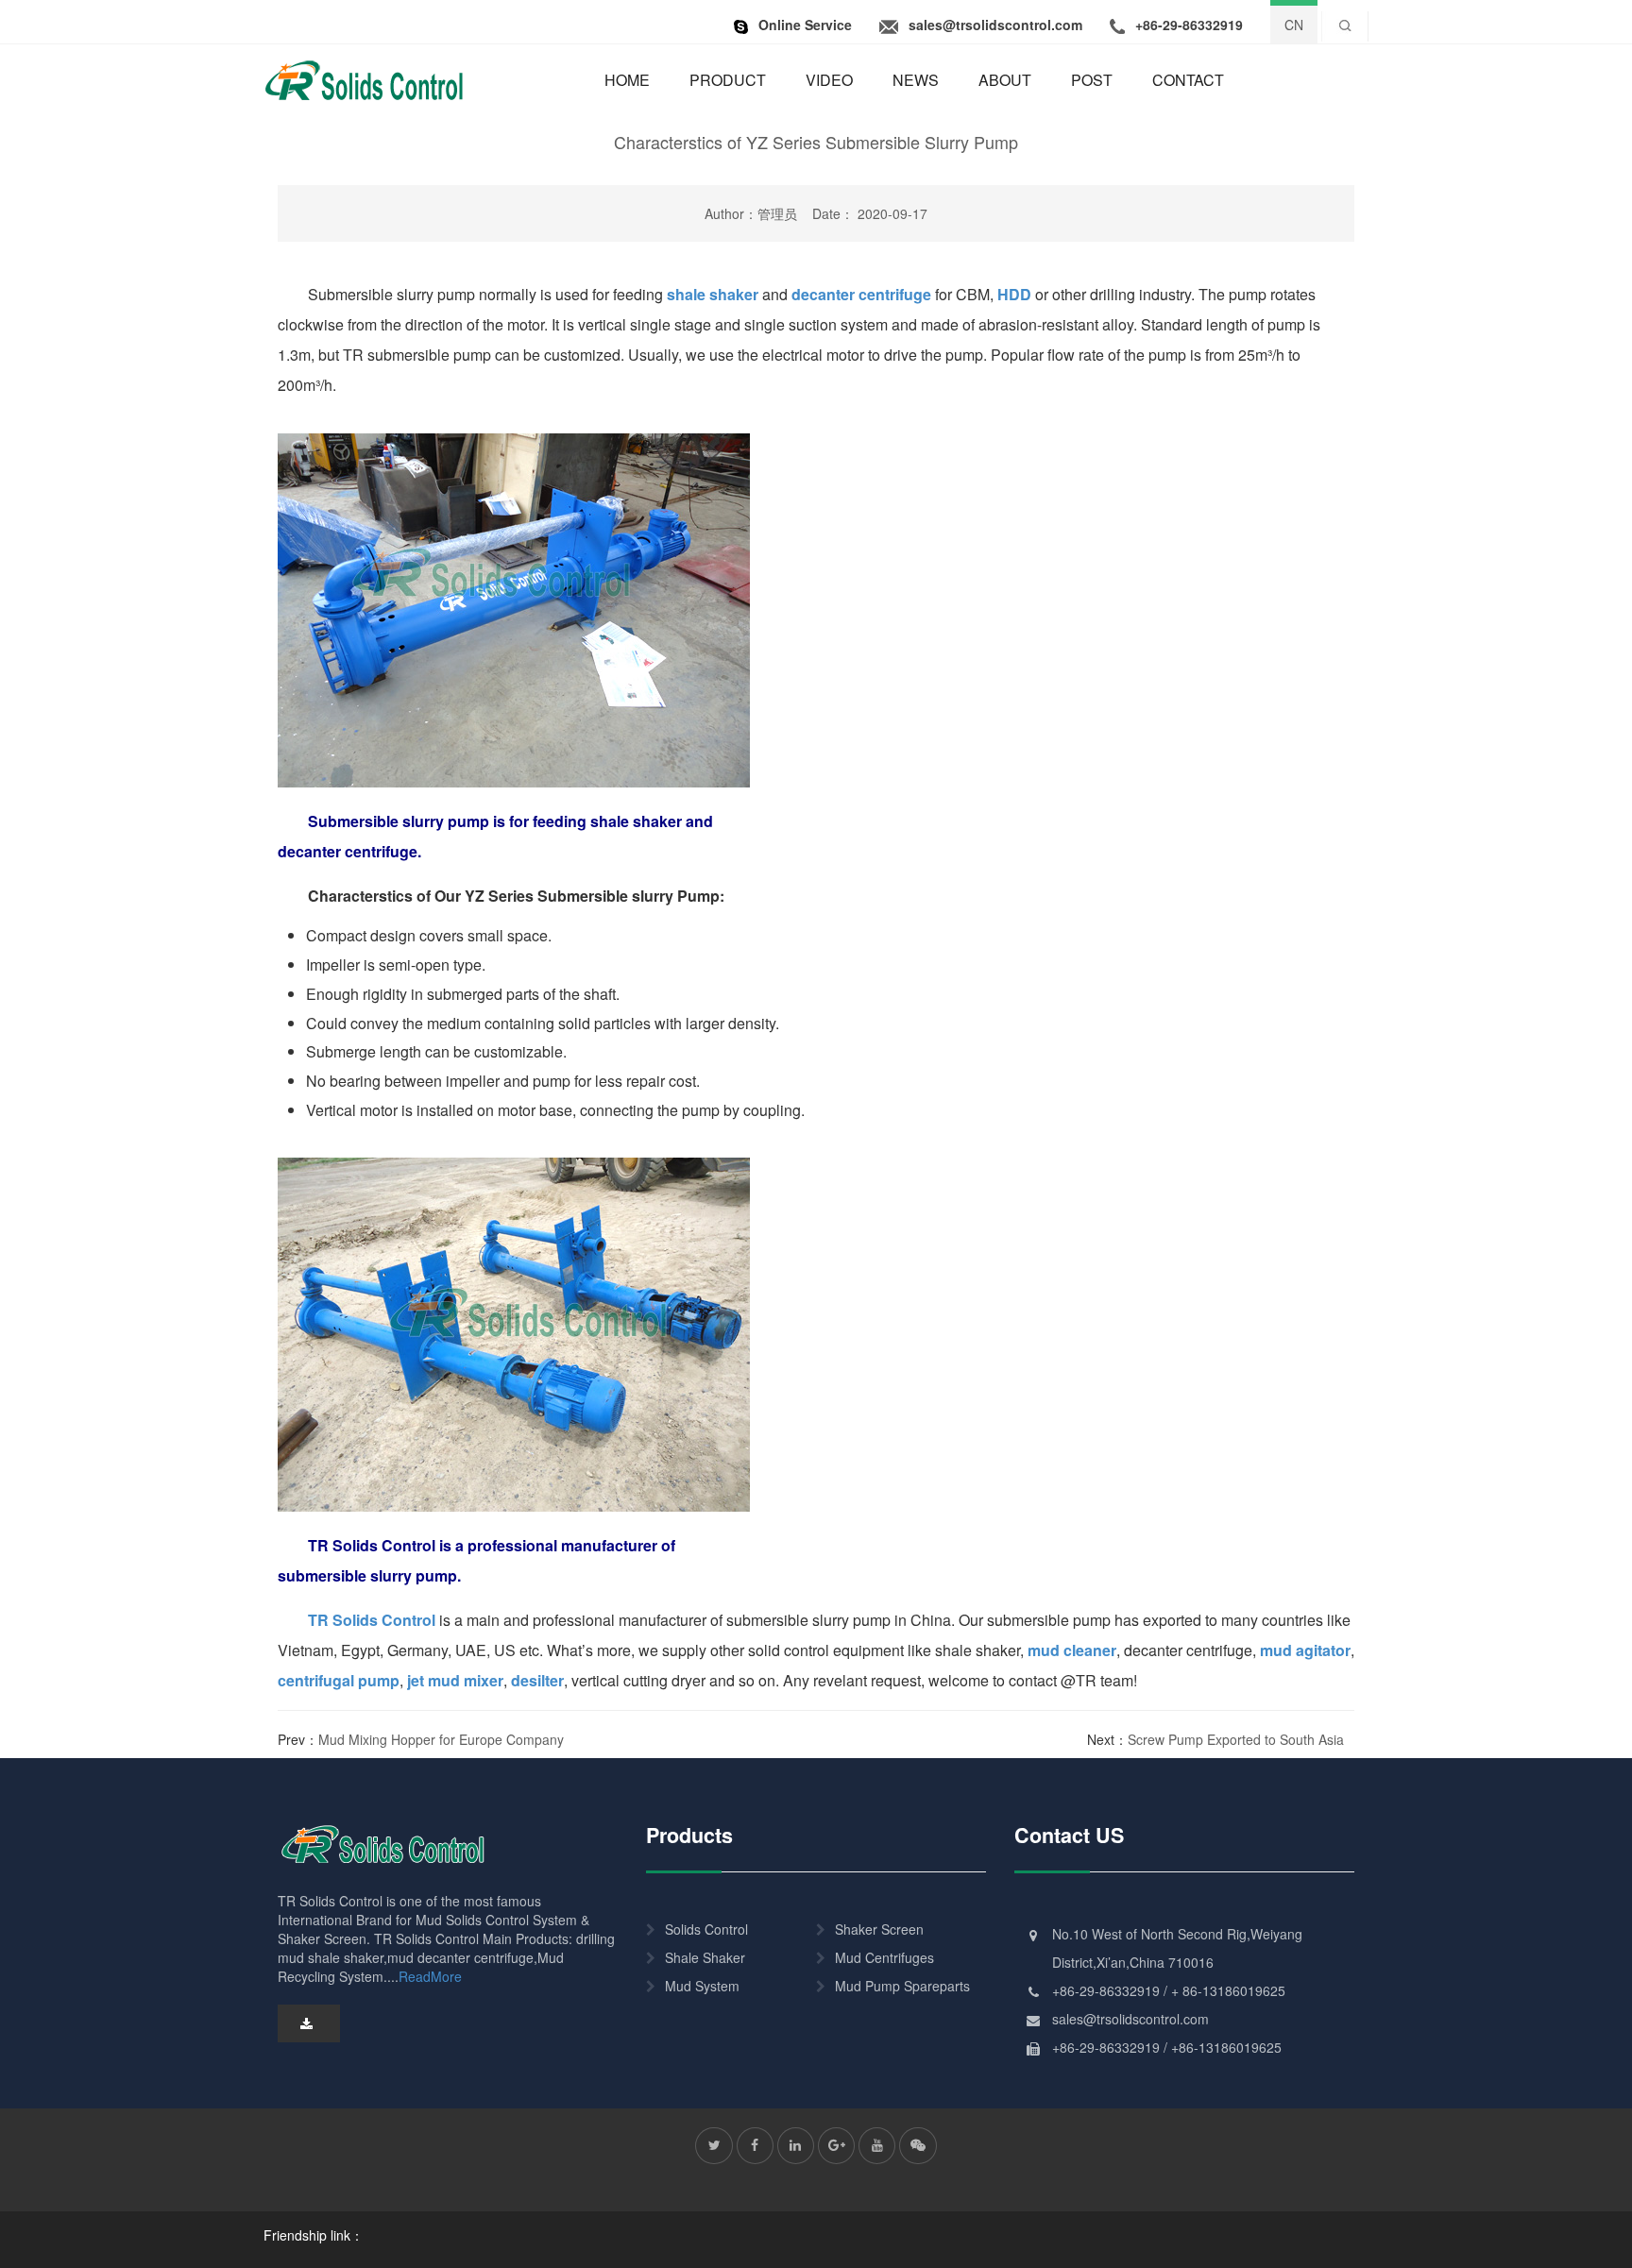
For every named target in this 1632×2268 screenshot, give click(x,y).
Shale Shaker (705, 1957)
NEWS (916, 80)
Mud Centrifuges (884, 1957)
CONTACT (1188, 80)
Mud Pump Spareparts (902, 1986)
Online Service (805, 25)
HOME (627, 80)
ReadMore (430, 1976)
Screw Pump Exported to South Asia (1236, 1739)
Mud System (702, 1986)
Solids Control (706, 1929)
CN (1294, 25)
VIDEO (829, 80)
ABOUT (1005, 80)
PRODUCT (728, 80)
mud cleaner (1072, 1650)
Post (1092, 80)
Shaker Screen (879, 1929)
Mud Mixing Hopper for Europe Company (441, 1739)
